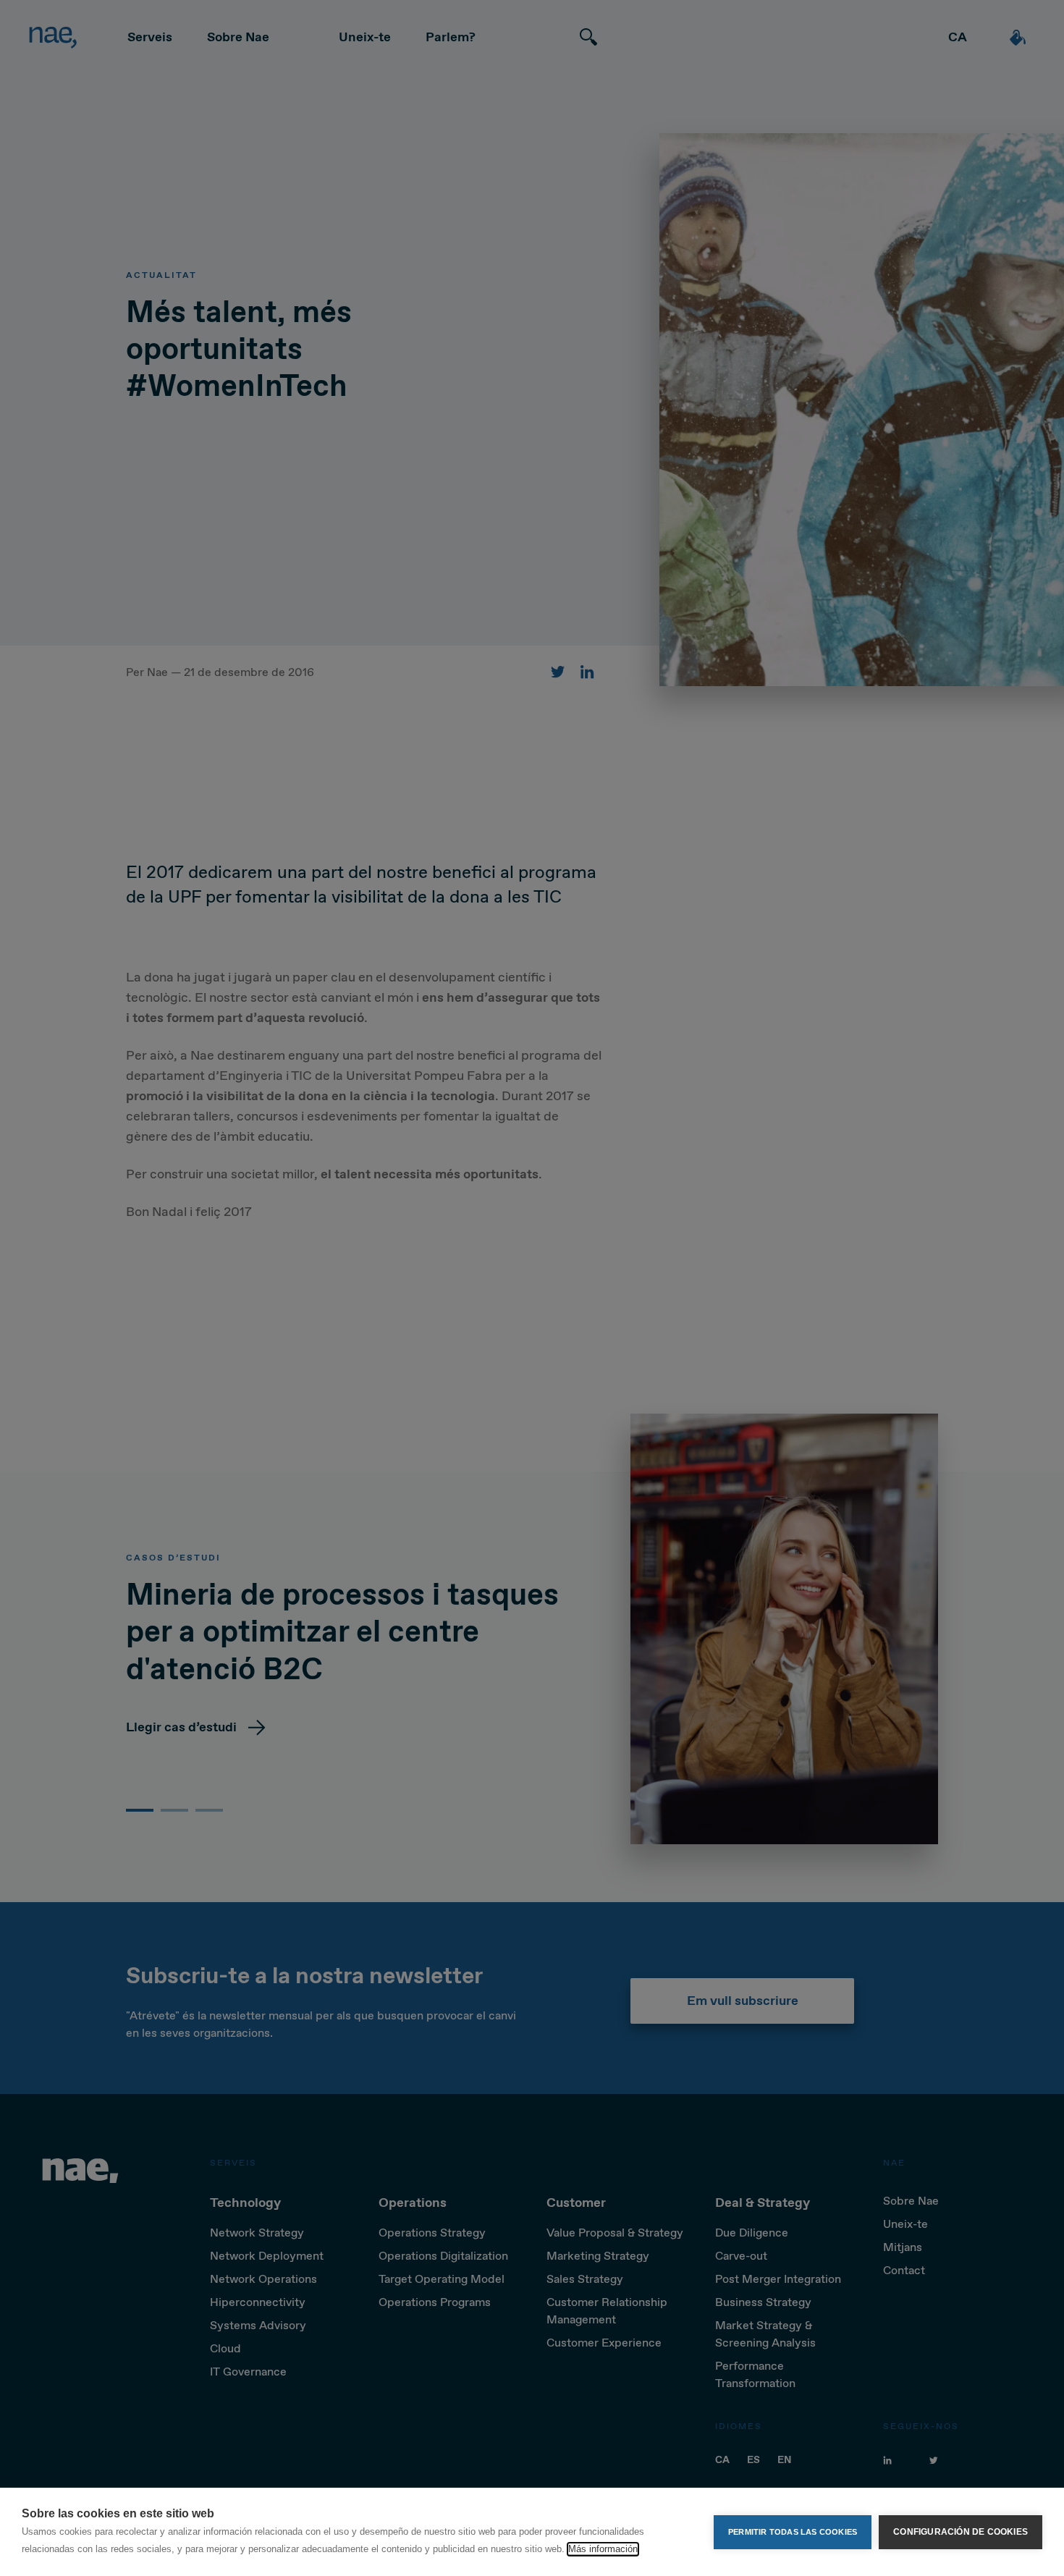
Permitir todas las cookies (793, 2532)
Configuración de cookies (960, 2532)
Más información (603, 2549)
